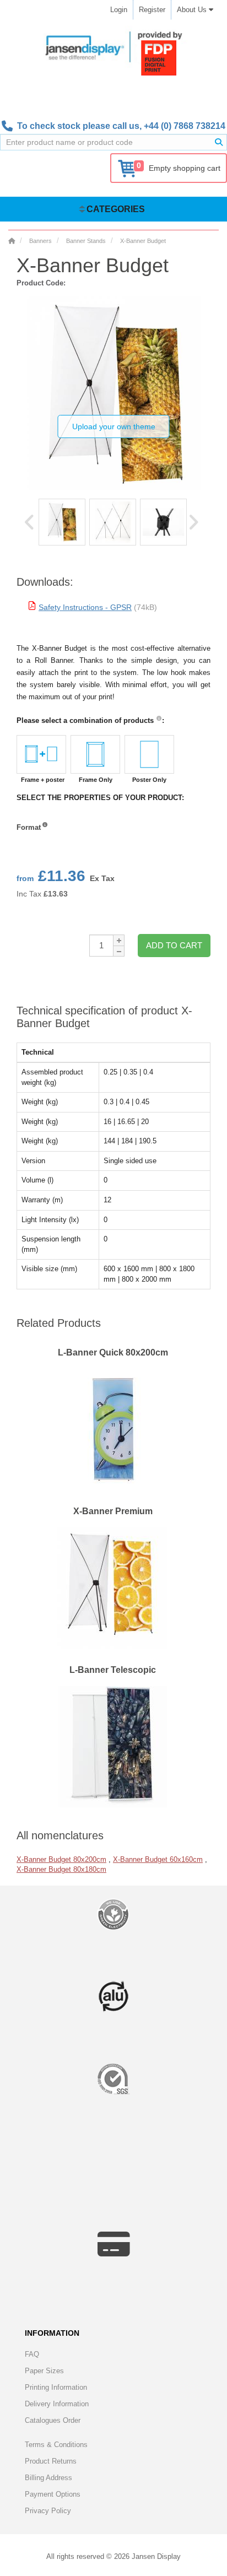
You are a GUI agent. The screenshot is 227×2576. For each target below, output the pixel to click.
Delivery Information (57, 2404)
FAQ (32, 2354)
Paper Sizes (44, 2371)
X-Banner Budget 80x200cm (61, 1859)
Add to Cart (174, 945)
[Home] (12, 241)
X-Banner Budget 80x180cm (61, 1869)
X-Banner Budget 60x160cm (158, 1859)
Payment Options (53, 2494)
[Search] (219, 142)
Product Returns (51, 2461)
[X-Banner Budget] (62, 522)
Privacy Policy (48, 2511)
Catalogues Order (53, 2420)
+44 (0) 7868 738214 (185, 126)
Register (152, 10)
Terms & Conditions (56, 2445)
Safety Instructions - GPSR (85, 607)
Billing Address (48, 2478)
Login (119, 10)
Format (29, 827)
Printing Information (56, 2387)
